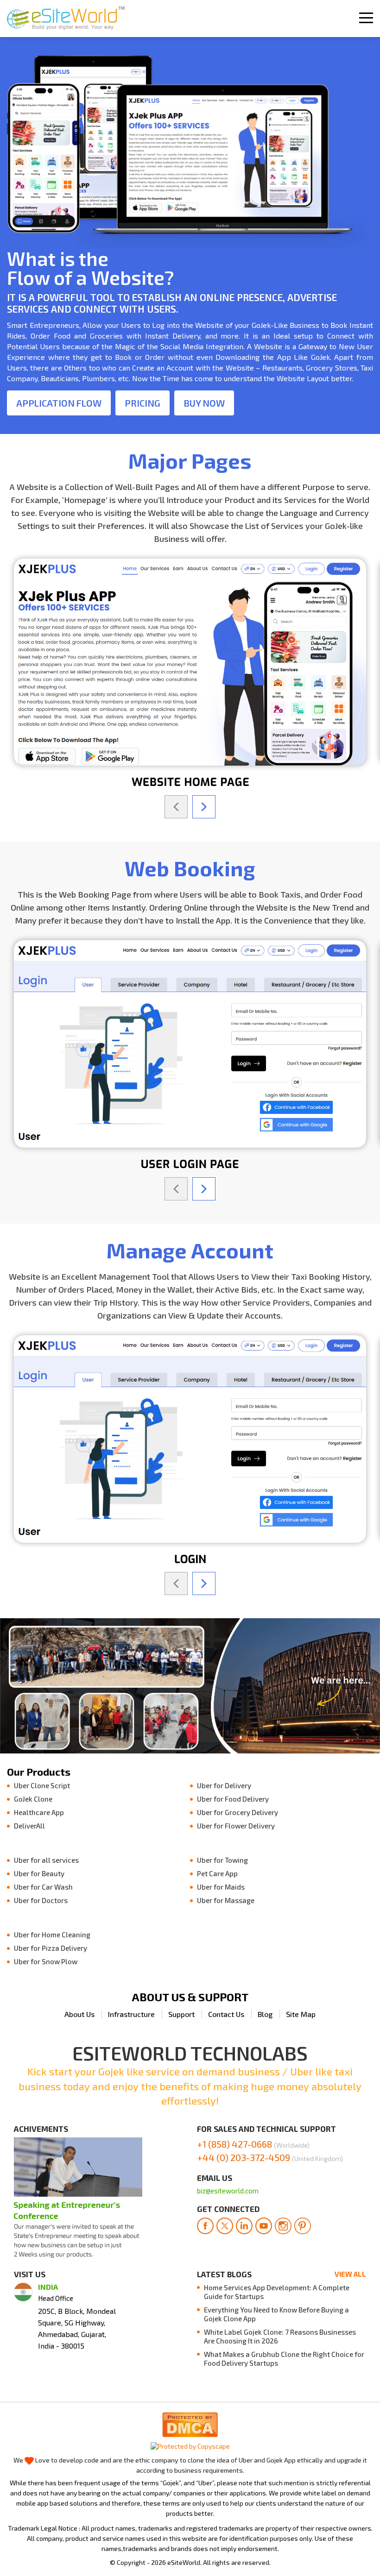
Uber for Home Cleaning (52, 1935)
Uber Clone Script (42, 1785)
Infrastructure (131, 2014)
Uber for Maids (221, 1887)
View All (350, 2274)
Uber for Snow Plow (46, 1961)
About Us (79, 2014)
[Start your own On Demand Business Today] (66, 19)
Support (181, 2014)
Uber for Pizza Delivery (51, 1948)
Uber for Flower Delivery (236, 1826)
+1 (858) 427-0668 (253, 2144)
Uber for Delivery (224, 1785)
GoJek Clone (33, 1799)
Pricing (142, 403)
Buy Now (204, 403)
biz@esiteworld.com (228, 2191)
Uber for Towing (222, 1860)
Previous (176, 807)
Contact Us (226, 2014)
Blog (265, 2014)
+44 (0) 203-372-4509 (270, 2157)
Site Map (301, 2014)
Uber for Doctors (41, 1900)
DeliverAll (29, 1826)
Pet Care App (217, 1873)
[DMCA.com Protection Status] (190, 2423)
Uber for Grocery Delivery (237, 1812)
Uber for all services (46, 1860)
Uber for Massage (226, 1900)
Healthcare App (39, 1812)
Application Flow (59, 403)
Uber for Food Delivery (233, 1799)
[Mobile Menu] (366, 18)
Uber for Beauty (39, 1873)
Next (204, 807)
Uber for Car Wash (43, 1887)
